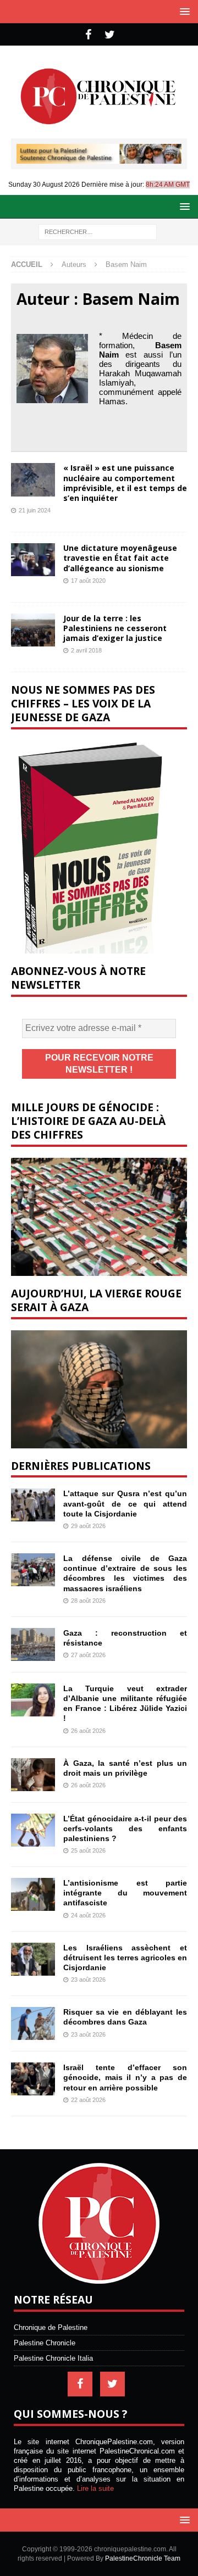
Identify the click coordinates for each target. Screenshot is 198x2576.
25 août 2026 (88, 1850)
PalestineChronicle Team (143, 2558)
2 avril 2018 (86, 650)
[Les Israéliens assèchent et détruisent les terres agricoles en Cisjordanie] (33, 1959)
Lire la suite (95, 2488)
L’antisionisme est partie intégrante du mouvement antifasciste (125, 1893)
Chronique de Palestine (51, 2327)
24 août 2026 (88, 1915)
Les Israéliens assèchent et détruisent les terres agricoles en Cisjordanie (125, 1958)
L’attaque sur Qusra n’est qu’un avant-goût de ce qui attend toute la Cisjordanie (125, 1503)
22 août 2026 (88, 2100)
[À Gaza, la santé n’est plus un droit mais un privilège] (33, 1775)
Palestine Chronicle (45, 2343)
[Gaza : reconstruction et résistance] (33, 1644)
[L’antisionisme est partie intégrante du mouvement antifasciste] (33, 1894)
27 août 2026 (88, 1655)
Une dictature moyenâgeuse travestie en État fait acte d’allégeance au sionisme (120, 558)
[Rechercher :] (98, 232)
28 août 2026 (88, 1601)
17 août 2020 (88, 581)
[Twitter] (110, 35)
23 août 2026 (88, 1980)
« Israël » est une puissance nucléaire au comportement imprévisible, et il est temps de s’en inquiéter (125, 483)
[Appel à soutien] (99, 159)
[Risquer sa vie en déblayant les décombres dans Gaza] (33, 2023)
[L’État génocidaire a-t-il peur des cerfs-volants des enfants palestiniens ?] (33, 1830)
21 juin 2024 (35, 510)
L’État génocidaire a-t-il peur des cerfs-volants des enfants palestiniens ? (125, 1828)
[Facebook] (88, 35)
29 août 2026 (88, 1526)
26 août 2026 (88, 1731)
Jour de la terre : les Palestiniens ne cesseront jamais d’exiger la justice (115, 628)
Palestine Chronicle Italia (53, 2358)
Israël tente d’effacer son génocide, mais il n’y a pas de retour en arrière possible (125, 2077)
